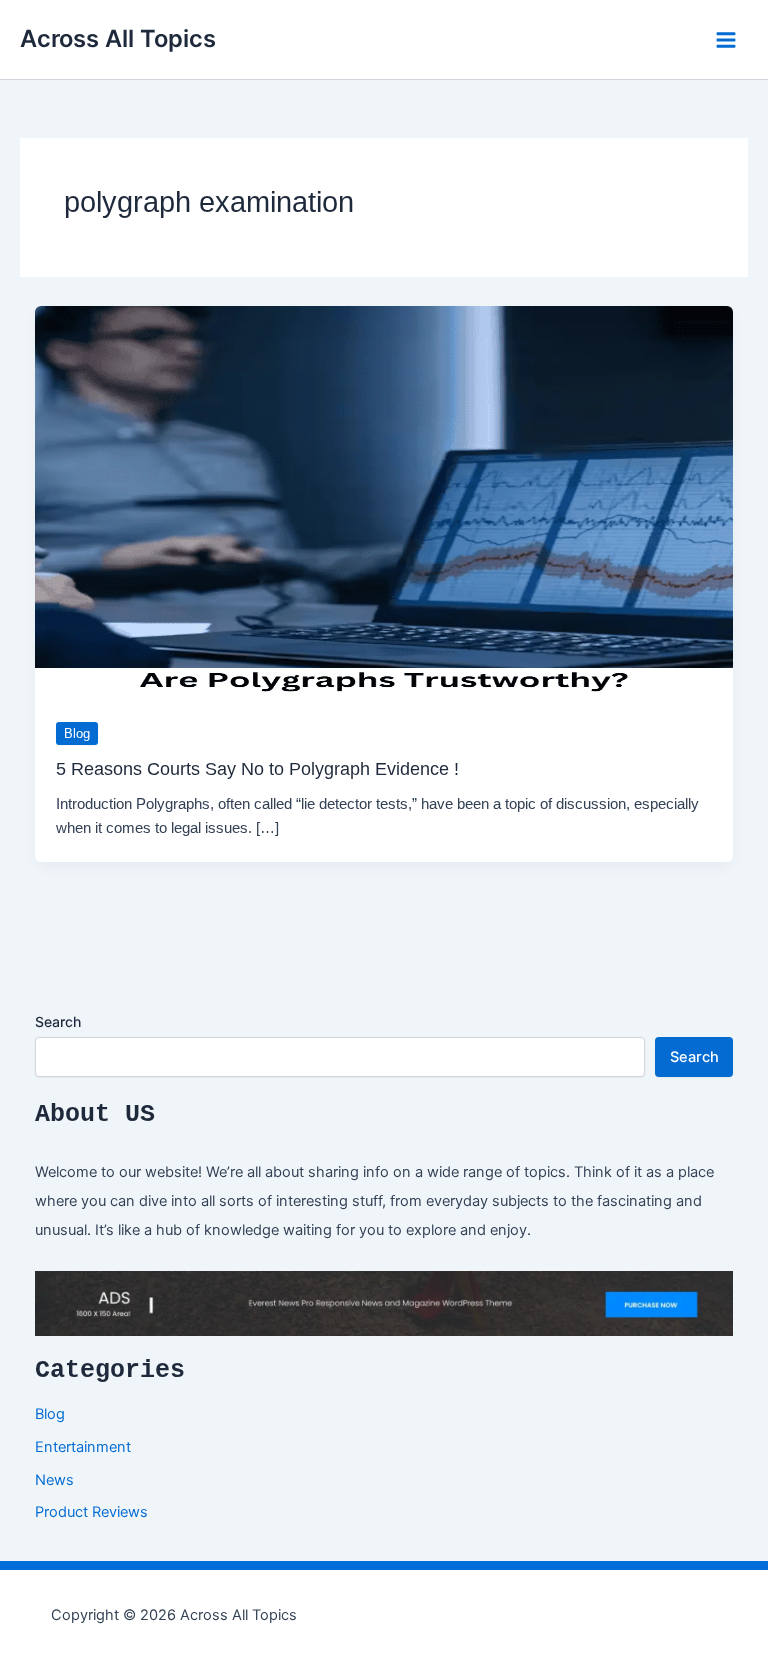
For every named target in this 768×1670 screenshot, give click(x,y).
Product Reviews (91, 1512)
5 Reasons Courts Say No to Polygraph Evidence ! (257, 768)
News (54, 1480)
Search (58, 1021)
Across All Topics (118, 38)
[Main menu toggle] (726, 40)
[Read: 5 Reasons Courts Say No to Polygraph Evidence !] (384, 501)
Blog (77, 733)
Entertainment (83, 1447)
